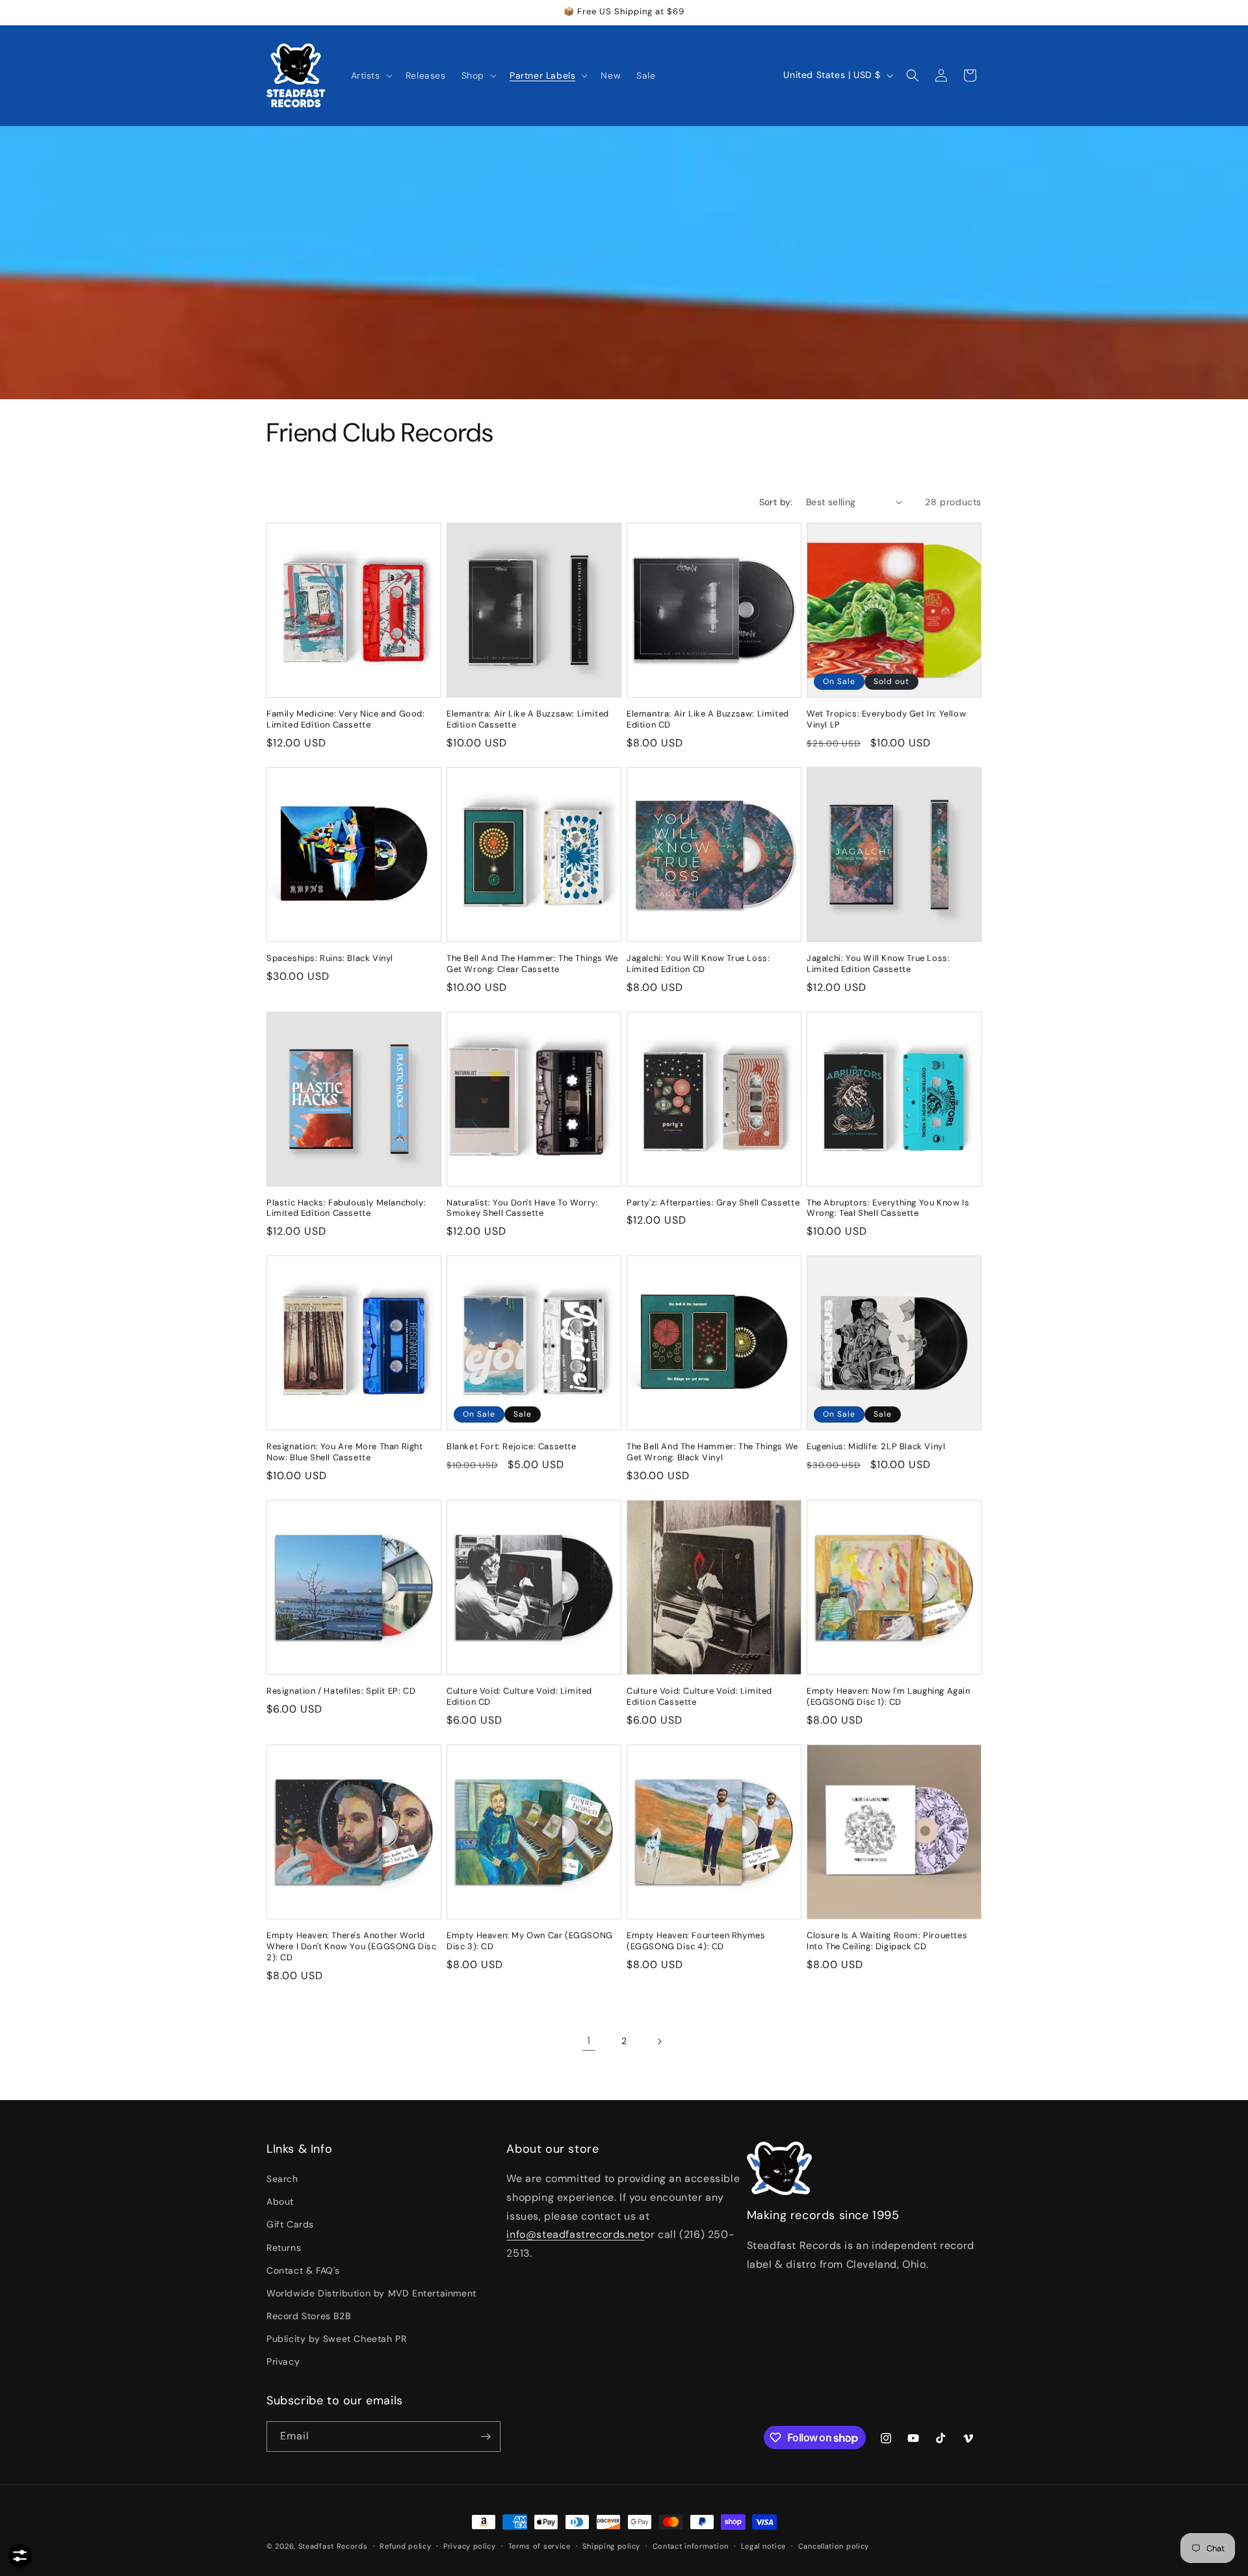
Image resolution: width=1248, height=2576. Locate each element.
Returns (284, 2248)
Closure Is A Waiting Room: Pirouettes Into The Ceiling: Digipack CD (887, 1941)
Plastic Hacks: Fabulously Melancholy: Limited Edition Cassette (346, 1208)
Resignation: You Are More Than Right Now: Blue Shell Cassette (345, 1452)
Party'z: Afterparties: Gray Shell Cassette (713, 1203)
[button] (370, 75)
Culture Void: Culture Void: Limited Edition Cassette (699, 1697)
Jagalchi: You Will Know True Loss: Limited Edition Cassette (878, 964)
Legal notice (763, 2546)
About (280, 2201)
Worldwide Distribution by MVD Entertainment (371, 2293)
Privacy (283, 2361)
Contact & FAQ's (303, 2270)
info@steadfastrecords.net (575, 2234)
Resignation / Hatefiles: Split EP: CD (341, 1691)
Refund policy (405, 2546)
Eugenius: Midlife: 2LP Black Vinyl (876, 1447)
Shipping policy (611, 2546)
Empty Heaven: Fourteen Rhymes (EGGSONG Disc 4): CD (696, 1941)
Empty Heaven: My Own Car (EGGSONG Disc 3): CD (530, 1941)
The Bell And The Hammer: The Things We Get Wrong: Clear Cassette (532, 964)
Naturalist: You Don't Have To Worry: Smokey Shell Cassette (523, 1208)
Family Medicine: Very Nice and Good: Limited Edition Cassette (346, 719)
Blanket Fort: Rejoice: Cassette (512, 1447)
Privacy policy (470, 2546)
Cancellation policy (834, 2546)
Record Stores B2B (308, 2316)
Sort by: (776, 502)
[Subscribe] (486, 2437)
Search (282, 2179)
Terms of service (539, 2546)
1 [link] (589, 2041)
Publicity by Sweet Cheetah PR (336, 2339)
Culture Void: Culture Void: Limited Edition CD (519, 1697)
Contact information (691, 2546)
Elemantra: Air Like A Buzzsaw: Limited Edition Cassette (528, 719)
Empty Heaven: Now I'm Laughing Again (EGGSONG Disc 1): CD (889, 1697)
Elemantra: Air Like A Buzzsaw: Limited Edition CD (708, 719)
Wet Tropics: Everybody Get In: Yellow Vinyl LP (886, 719)
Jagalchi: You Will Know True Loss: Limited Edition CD (698, 964)
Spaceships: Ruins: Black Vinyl (330, 958)
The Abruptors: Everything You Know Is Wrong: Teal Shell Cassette (888, 1208)
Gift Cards (290, 2224)
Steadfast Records (333, 2546)
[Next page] (659, 2042)
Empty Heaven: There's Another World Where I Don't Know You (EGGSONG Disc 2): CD (352, 1947)
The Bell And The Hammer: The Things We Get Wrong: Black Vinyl (712, 1452)
